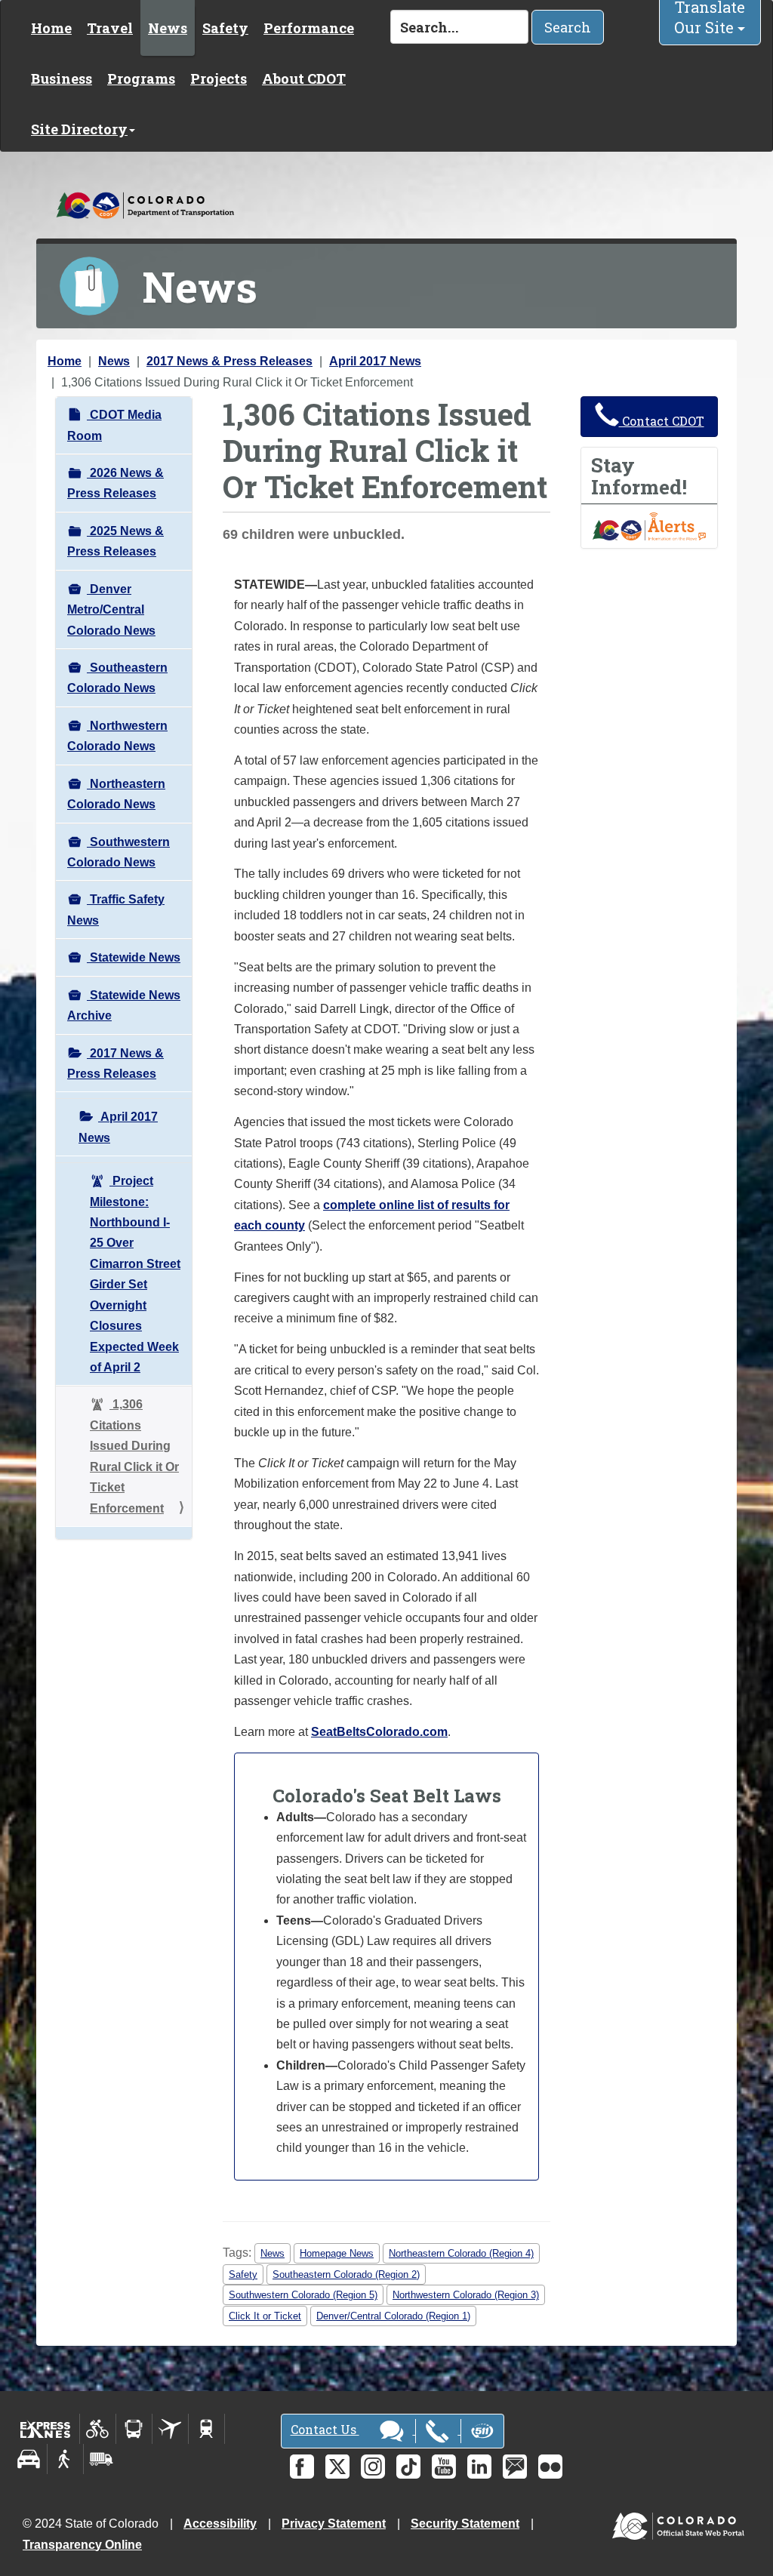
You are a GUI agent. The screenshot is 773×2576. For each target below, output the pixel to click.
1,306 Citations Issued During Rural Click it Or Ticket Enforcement (134, 1456)
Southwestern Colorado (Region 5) (303, 2295)
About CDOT (304, 78)
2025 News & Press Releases (115, 541)
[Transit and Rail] (134, 2429)
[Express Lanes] (46, 2429)
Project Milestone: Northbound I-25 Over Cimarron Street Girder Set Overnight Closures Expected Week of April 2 (135, 1274)
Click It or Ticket (265, 2316)
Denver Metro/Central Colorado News (111, 610)
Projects (219, 78)
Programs (141, 78)
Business (62, 78)
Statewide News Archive (124, 1005)
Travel (110, 28)
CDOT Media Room (114, 425)
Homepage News (337, 2253)
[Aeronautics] (170, 2429)
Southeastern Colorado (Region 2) (346, 2274)
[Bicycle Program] (98, 2429)
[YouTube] (444, 2467)
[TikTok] (408, 2467)
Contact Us (325, 2429)
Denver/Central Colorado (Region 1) (393, 2316)
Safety (225, 28)
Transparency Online (82, 2545)
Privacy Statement (334, 2524)
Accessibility (220, 2524)
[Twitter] (337, 2467)
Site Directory (79, 129)
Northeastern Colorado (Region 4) (461, 2253)
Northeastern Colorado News (116, 794)
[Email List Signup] (515, 2467)
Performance (309, 28)
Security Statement (465, 2524)
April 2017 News (375, 361)
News (168, 28)
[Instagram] (373, 2467)
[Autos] (29, 2459)
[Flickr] (550, 2467)
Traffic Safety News (116, 909)
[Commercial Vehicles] (101, 2459)
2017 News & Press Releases (229, 361)
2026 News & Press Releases (115, 483)
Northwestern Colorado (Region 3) (466, 2295)
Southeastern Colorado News (117, 678)
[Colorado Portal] (681, 2523)
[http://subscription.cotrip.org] (649, 526)
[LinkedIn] (479, 2467)
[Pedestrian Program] (65, 2459)
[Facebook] (302, 2467)
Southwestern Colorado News (119, 852)
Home (51, 28)
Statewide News (134, 957)
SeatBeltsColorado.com (379, 1732)
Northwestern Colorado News (117, 736)
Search (568, 27)
